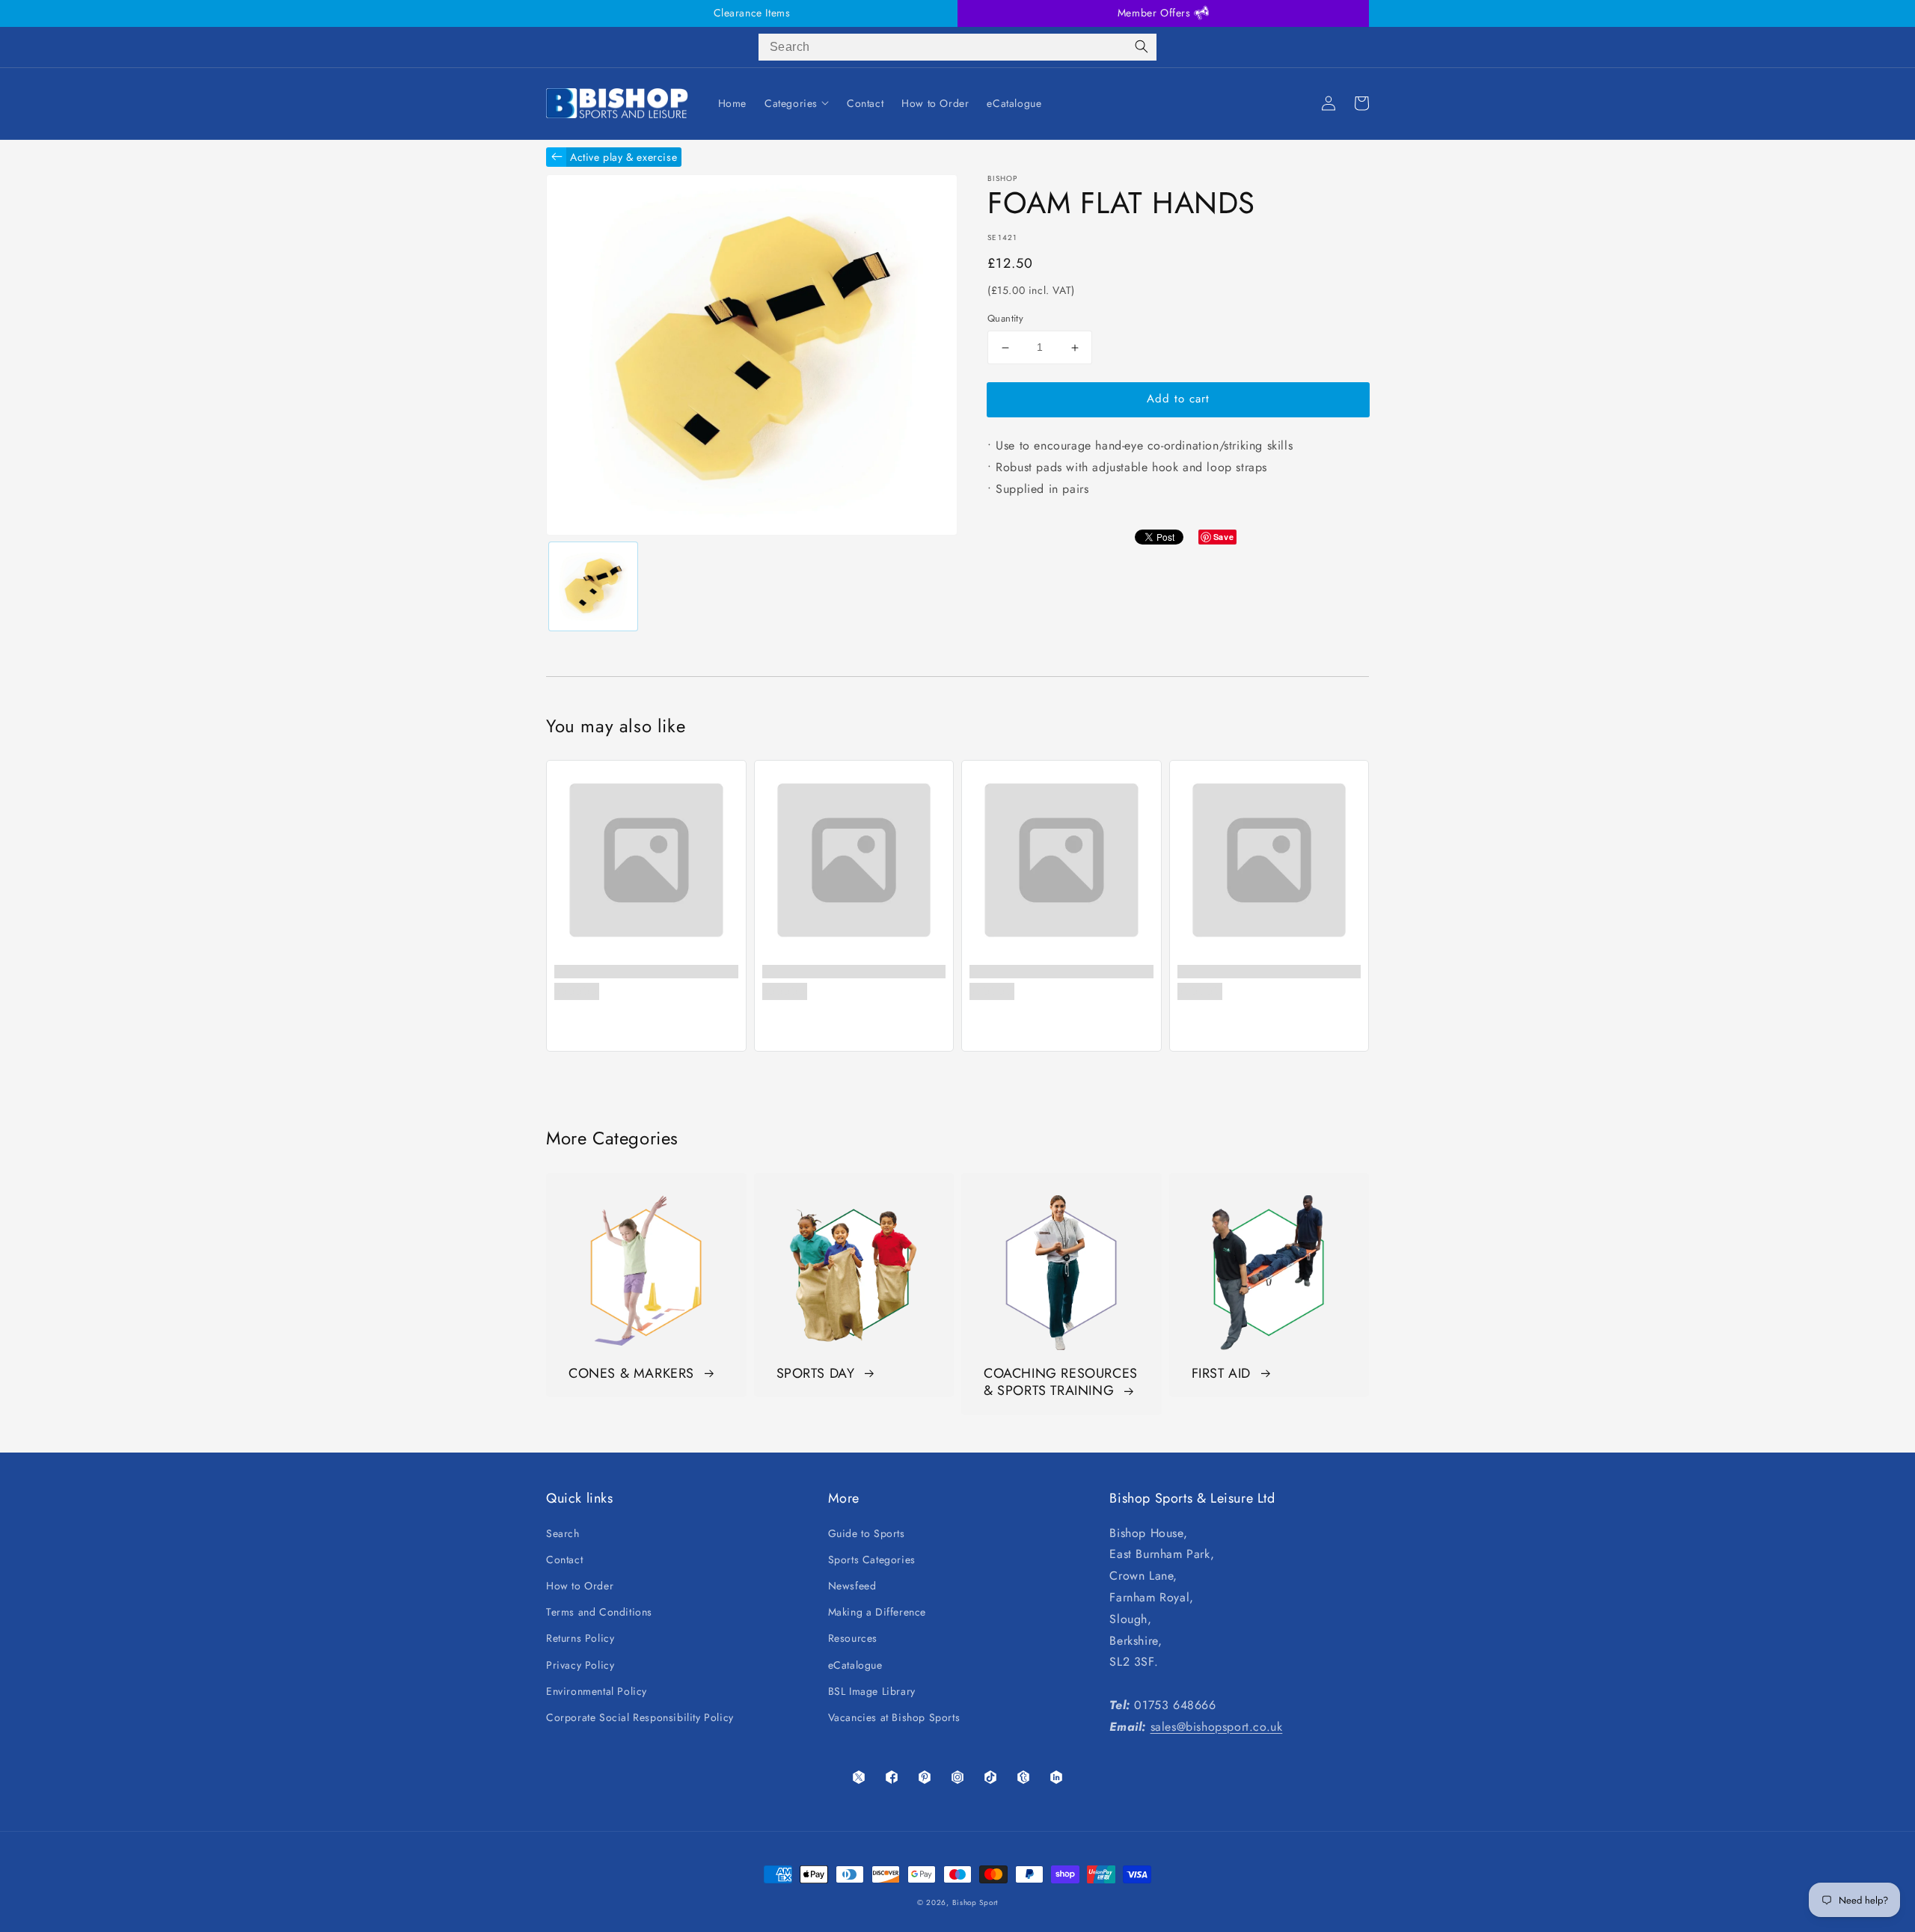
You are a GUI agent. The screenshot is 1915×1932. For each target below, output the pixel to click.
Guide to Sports (867, 1533)
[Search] (1142, 47)
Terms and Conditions (599, 1612)
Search (563, 1533)
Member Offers (1156, 13)
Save (1223, 537)
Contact (564, 1560)
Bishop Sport (975, 1902)
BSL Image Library (872, 1691)
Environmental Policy (597, 1691)
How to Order (580, 1586)
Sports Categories (872, 1560)
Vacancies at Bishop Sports (894, 1717)
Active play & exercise (623, 157)
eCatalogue (855, 1665)
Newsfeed (852, 1586)
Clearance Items (752, 13)
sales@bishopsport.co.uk (1217, 1727)
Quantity (1005, 319)
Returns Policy (580, 1638)
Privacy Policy (580, 1665)
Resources (853, 1638)
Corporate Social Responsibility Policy (640, 1717)
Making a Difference (877, 1612)
